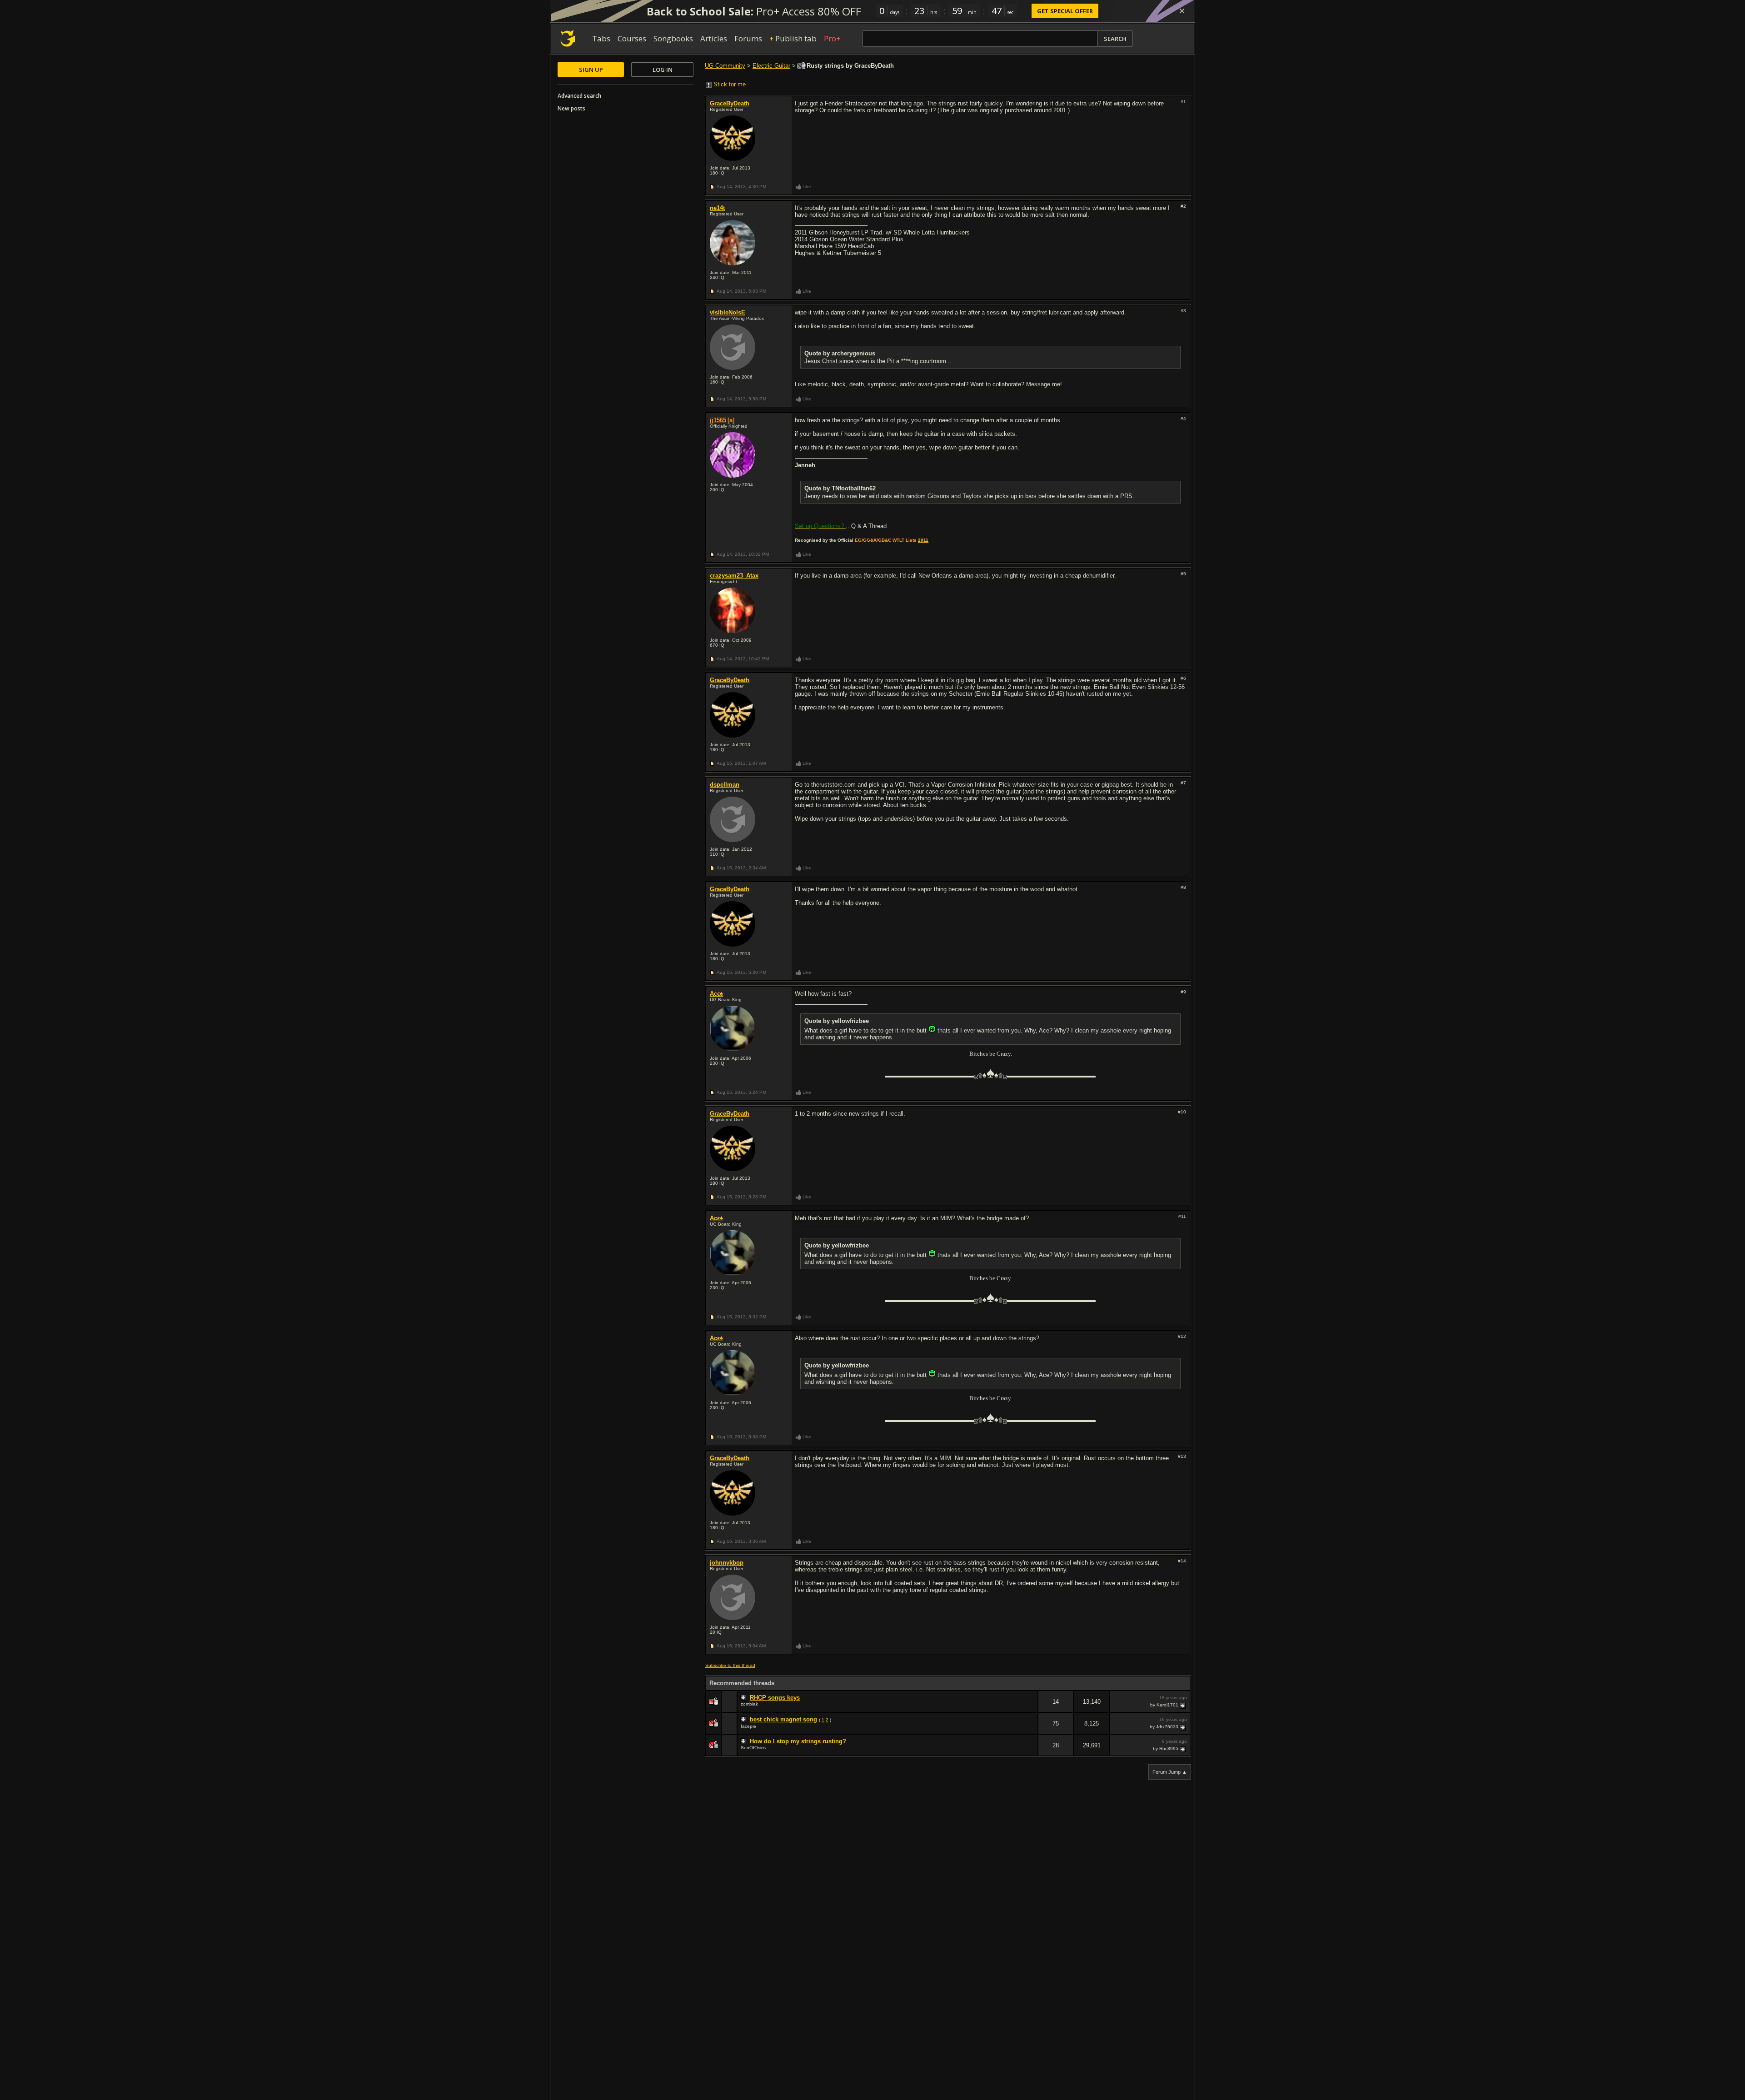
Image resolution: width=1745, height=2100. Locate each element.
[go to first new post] (744, 1698)
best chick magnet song (783, 1719)
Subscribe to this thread (730, 1665)
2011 (923, 540)
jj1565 (718, 420)
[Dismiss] (1182, 11)
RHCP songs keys (775, 1698)
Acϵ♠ (716, 994)
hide (1031, 1708)
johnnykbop (727, 1563)
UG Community (725, 66)
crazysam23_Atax (734, 576)
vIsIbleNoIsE (728, 312)
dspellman (725, 785)
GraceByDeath (730, 103)
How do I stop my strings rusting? (798, 1741)
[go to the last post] (1183, 1705)
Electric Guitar (771, 66)
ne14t (717, 208)
